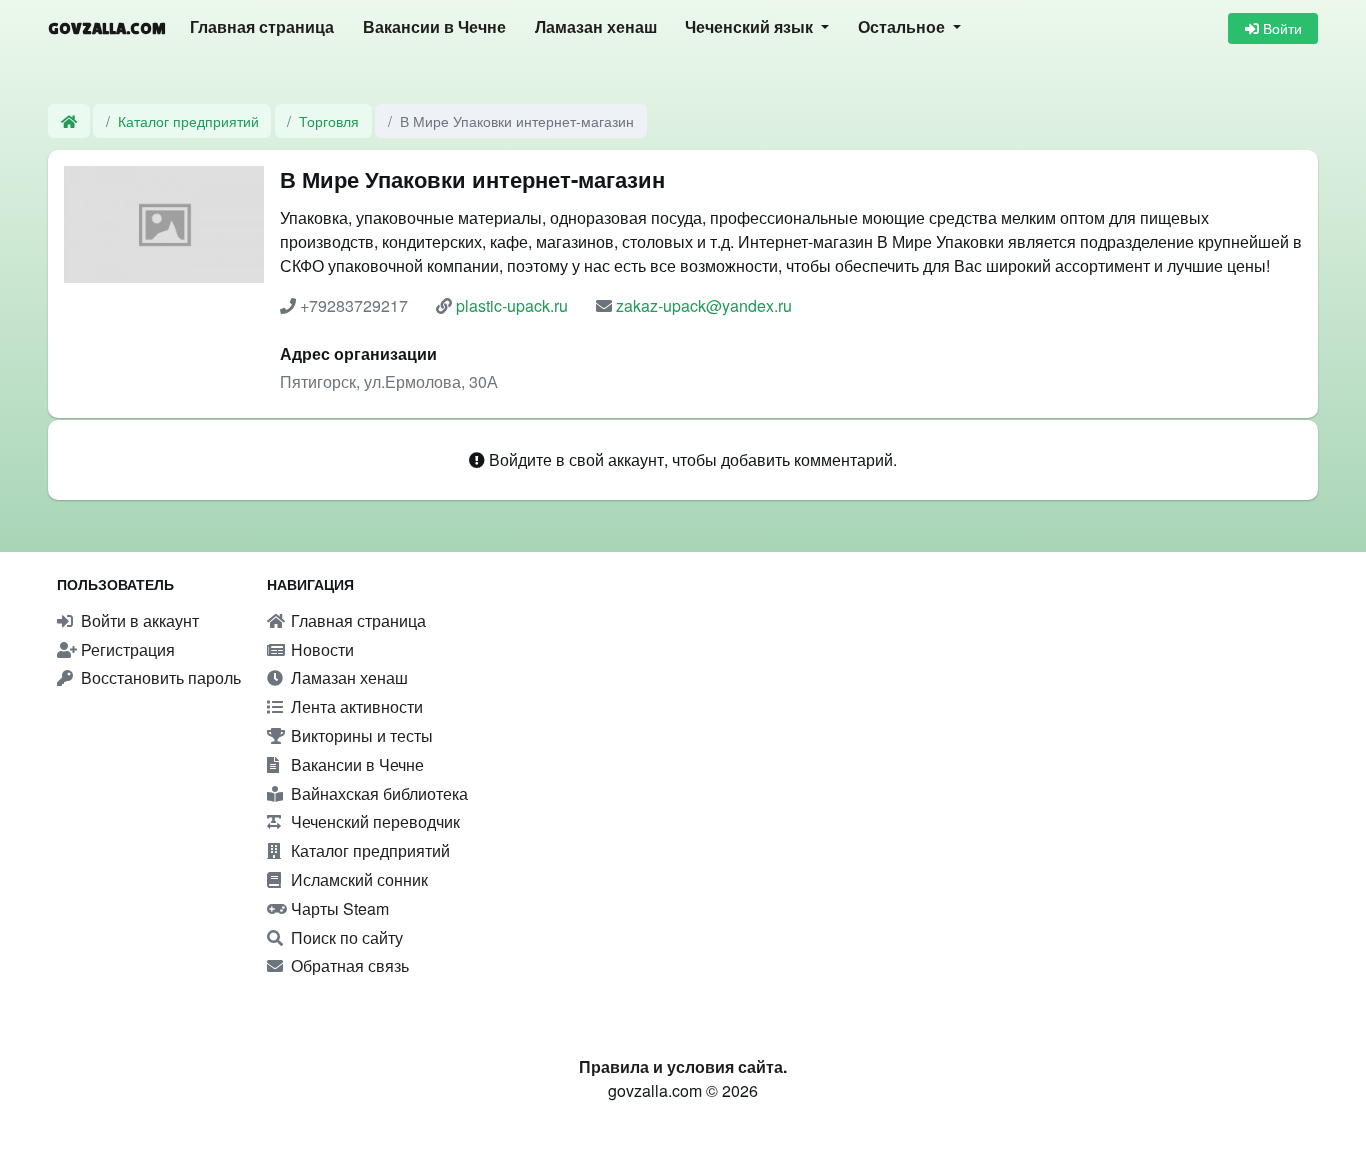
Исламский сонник (357, 879)
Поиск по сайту (345, 937)
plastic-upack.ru (512, 305)
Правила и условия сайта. (683, 1066)
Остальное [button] (903, 27)
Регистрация (126, 649)
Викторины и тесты (360, 735)
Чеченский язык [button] (751, 27)
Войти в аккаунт (138, 620)
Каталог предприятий (188, 120)
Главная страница (262, 27)
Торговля (329, 120)
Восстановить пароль (159, 677)
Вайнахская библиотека (377, 793)
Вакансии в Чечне (434, 27)
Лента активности (355, 706)
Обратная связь (348, 965)
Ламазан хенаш (596, 27)
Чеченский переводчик (373, 821)
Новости (320, 649)
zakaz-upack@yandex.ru (704, 305)
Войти (1280, 28)
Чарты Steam (338, 908)
